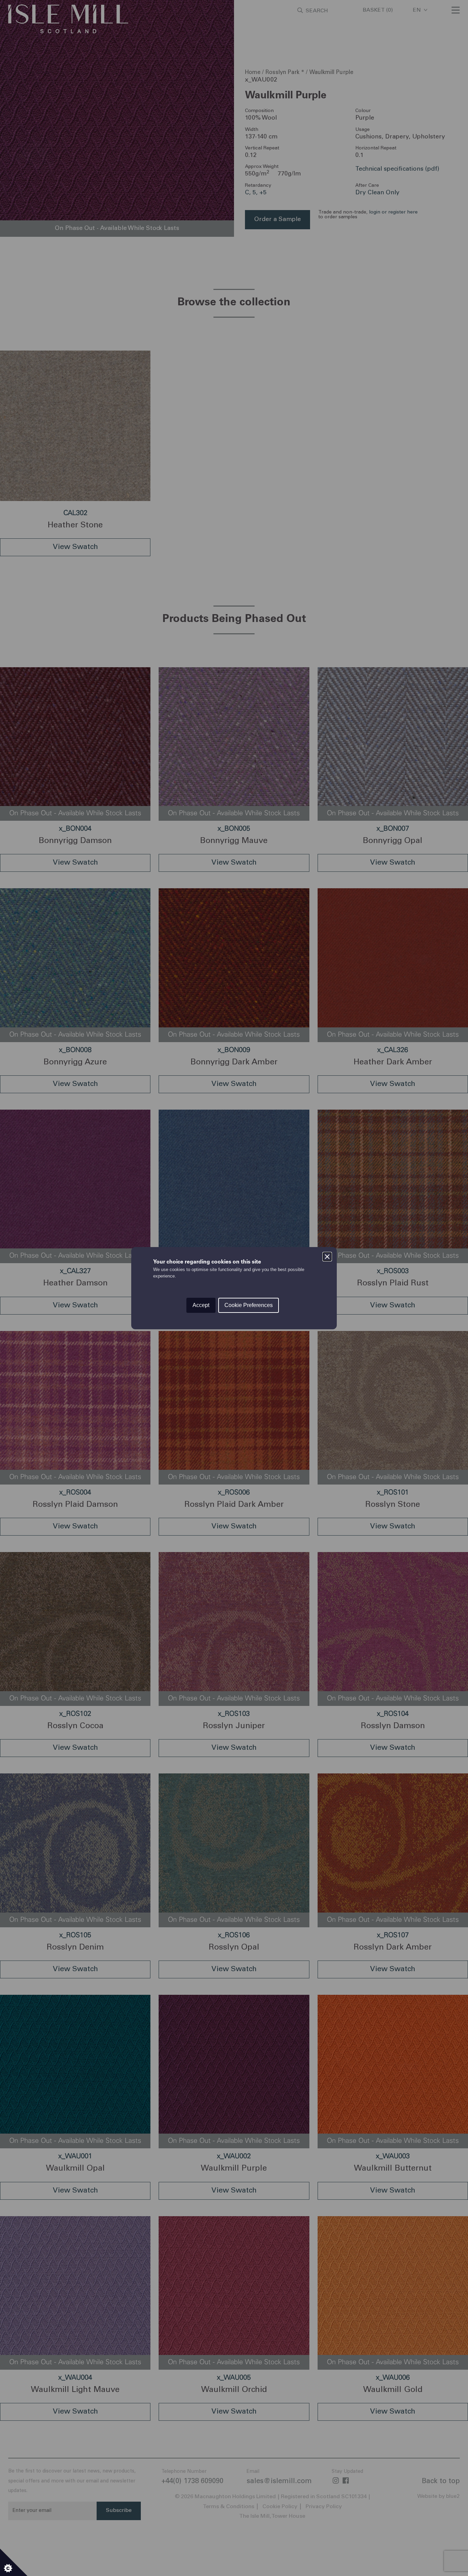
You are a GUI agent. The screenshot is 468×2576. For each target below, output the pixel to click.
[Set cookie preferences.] (14, 2562)
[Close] (327, 1257)
